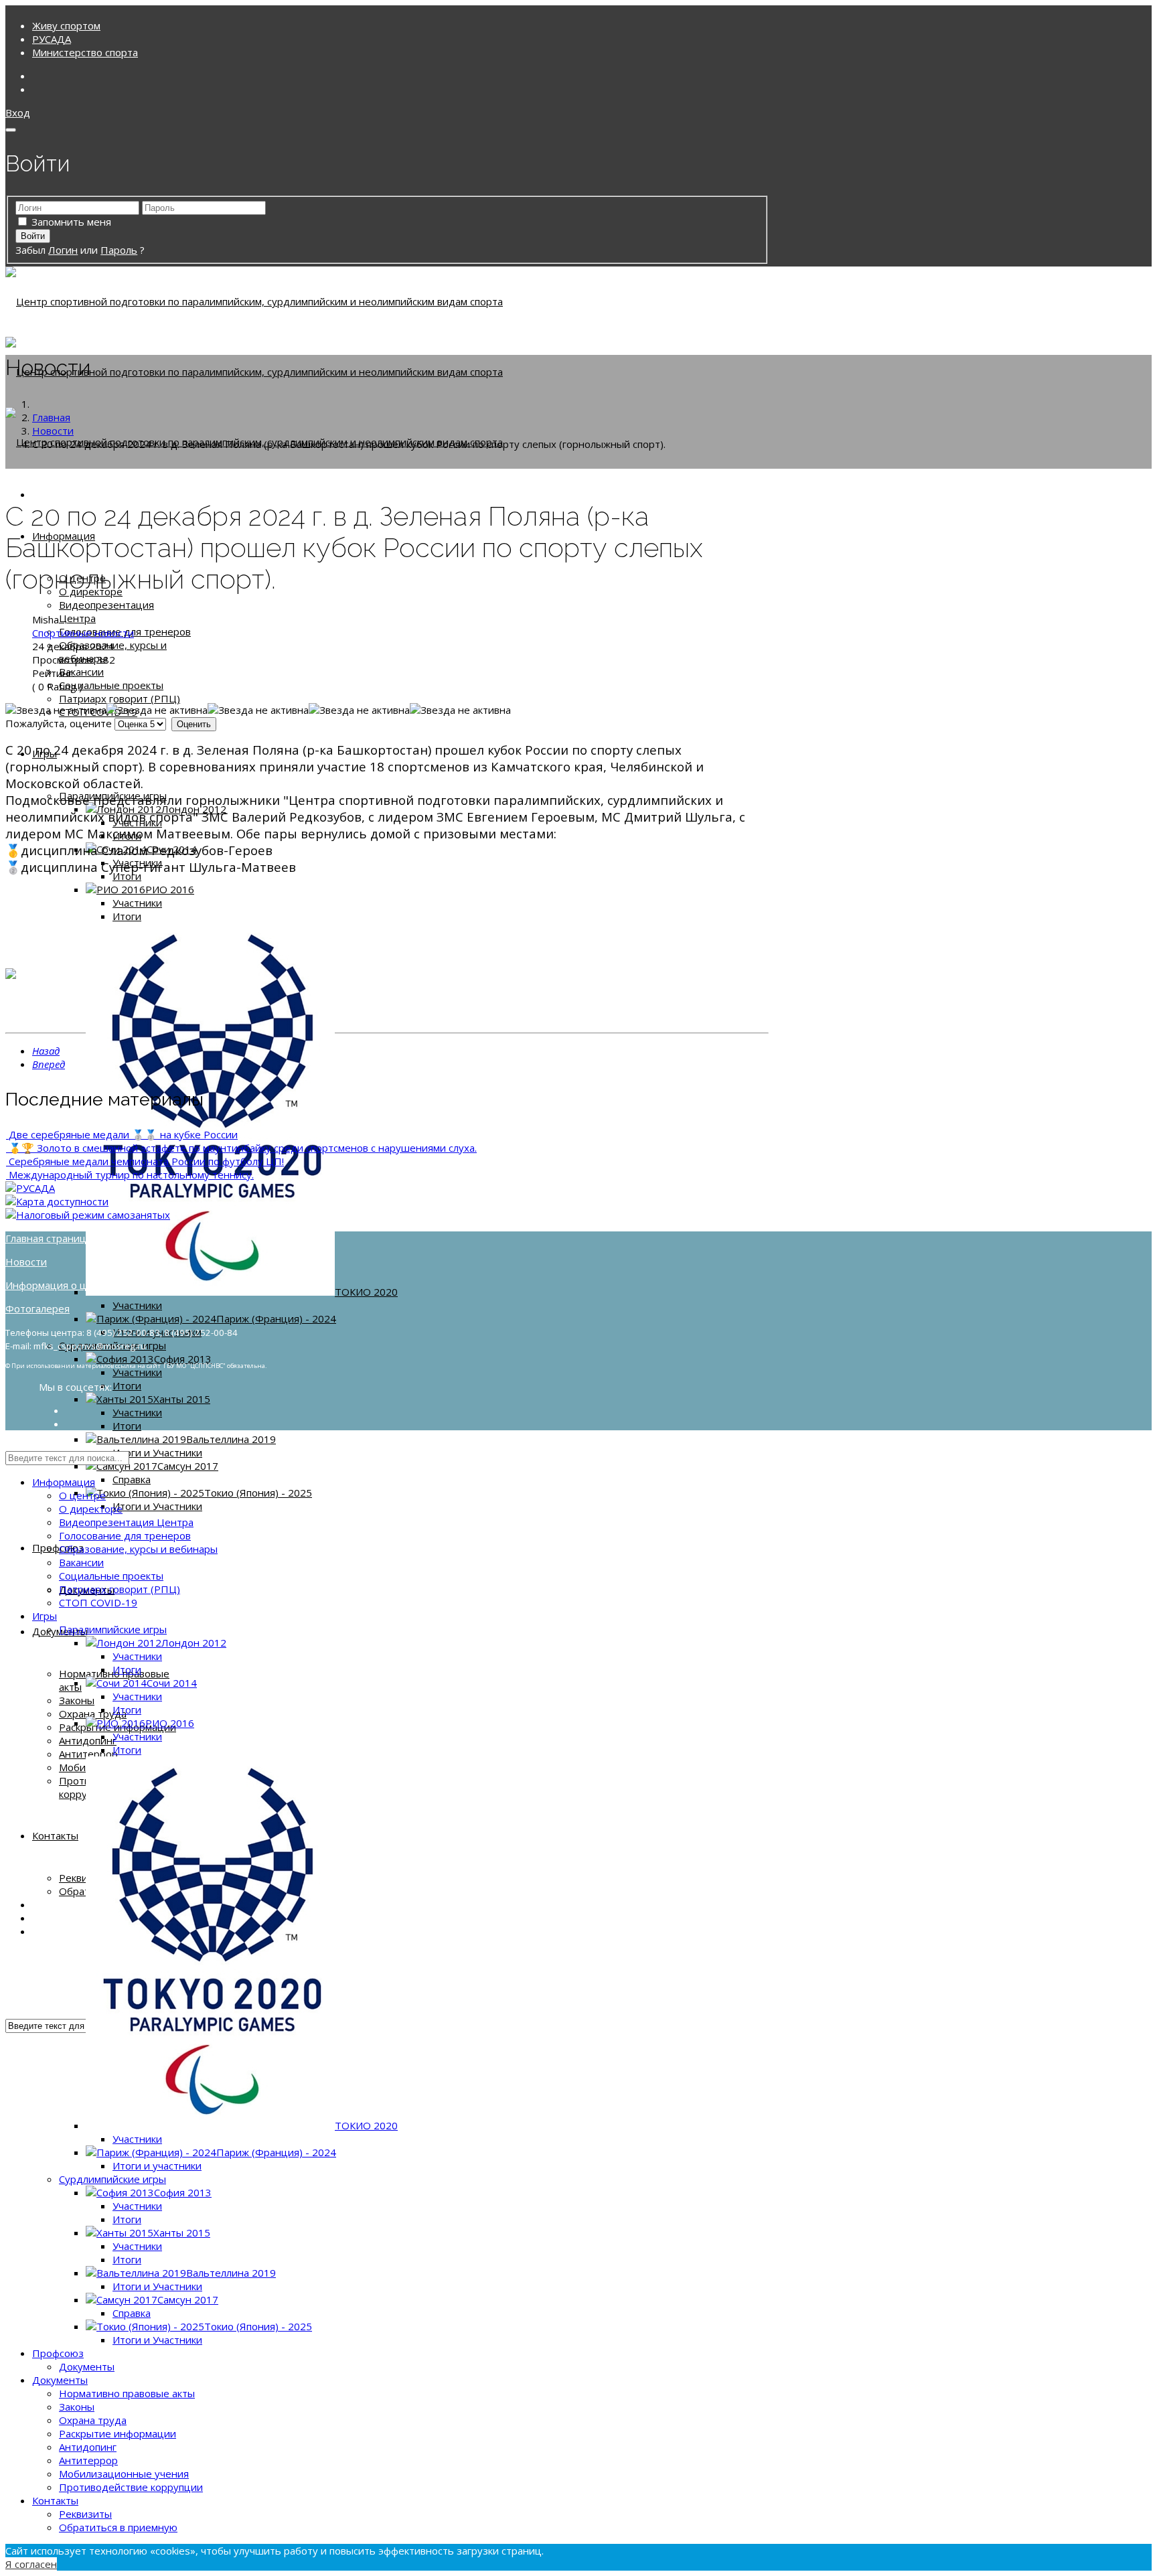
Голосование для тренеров (125, 1535)
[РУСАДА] (30, 1188)
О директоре (91, 1509)
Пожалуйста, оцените (59, 723)
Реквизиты (85, 2514)
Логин (63, 250)
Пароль (119, 250)
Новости (26, 1262)
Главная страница (49, 1238)
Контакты (55, 1835)
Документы (87, 2366)
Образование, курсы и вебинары (138, 1549)
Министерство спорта (85, 52)
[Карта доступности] (57, 1201)
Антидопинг (88, 1740)
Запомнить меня (71, 222)
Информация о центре (61, 1285)
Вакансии (81, 672)
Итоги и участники (157, 2166)
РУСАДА (52, 39)
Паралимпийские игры (113, 1629)
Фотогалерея (37, 1308)
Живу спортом (66, 25)
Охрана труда (93, 1714)
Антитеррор (88, 1754)
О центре (82, 1495)
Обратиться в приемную (118, 2527)
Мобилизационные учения (124, 2474)
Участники (137, 903)
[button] (18, 112)
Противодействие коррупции (131, 2487)
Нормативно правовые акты (127, 2393)
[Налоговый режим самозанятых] (88, 1215)
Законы (77, 1700)
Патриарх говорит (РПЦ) (120, 698)
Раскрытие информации (118, 2433)
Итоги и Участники (157, 1452)
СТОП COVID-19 (98, 1602)
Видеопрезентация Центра (126, 1522)
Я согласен (31, 2564)
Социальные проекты (111, 685)
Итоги (127, 876)
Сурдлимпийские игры (112, 2179)
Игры (45, 1616)
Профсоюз (58, 1547)
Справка (132, 1479)
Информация (64, 1482)
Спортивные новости (83, 633)
